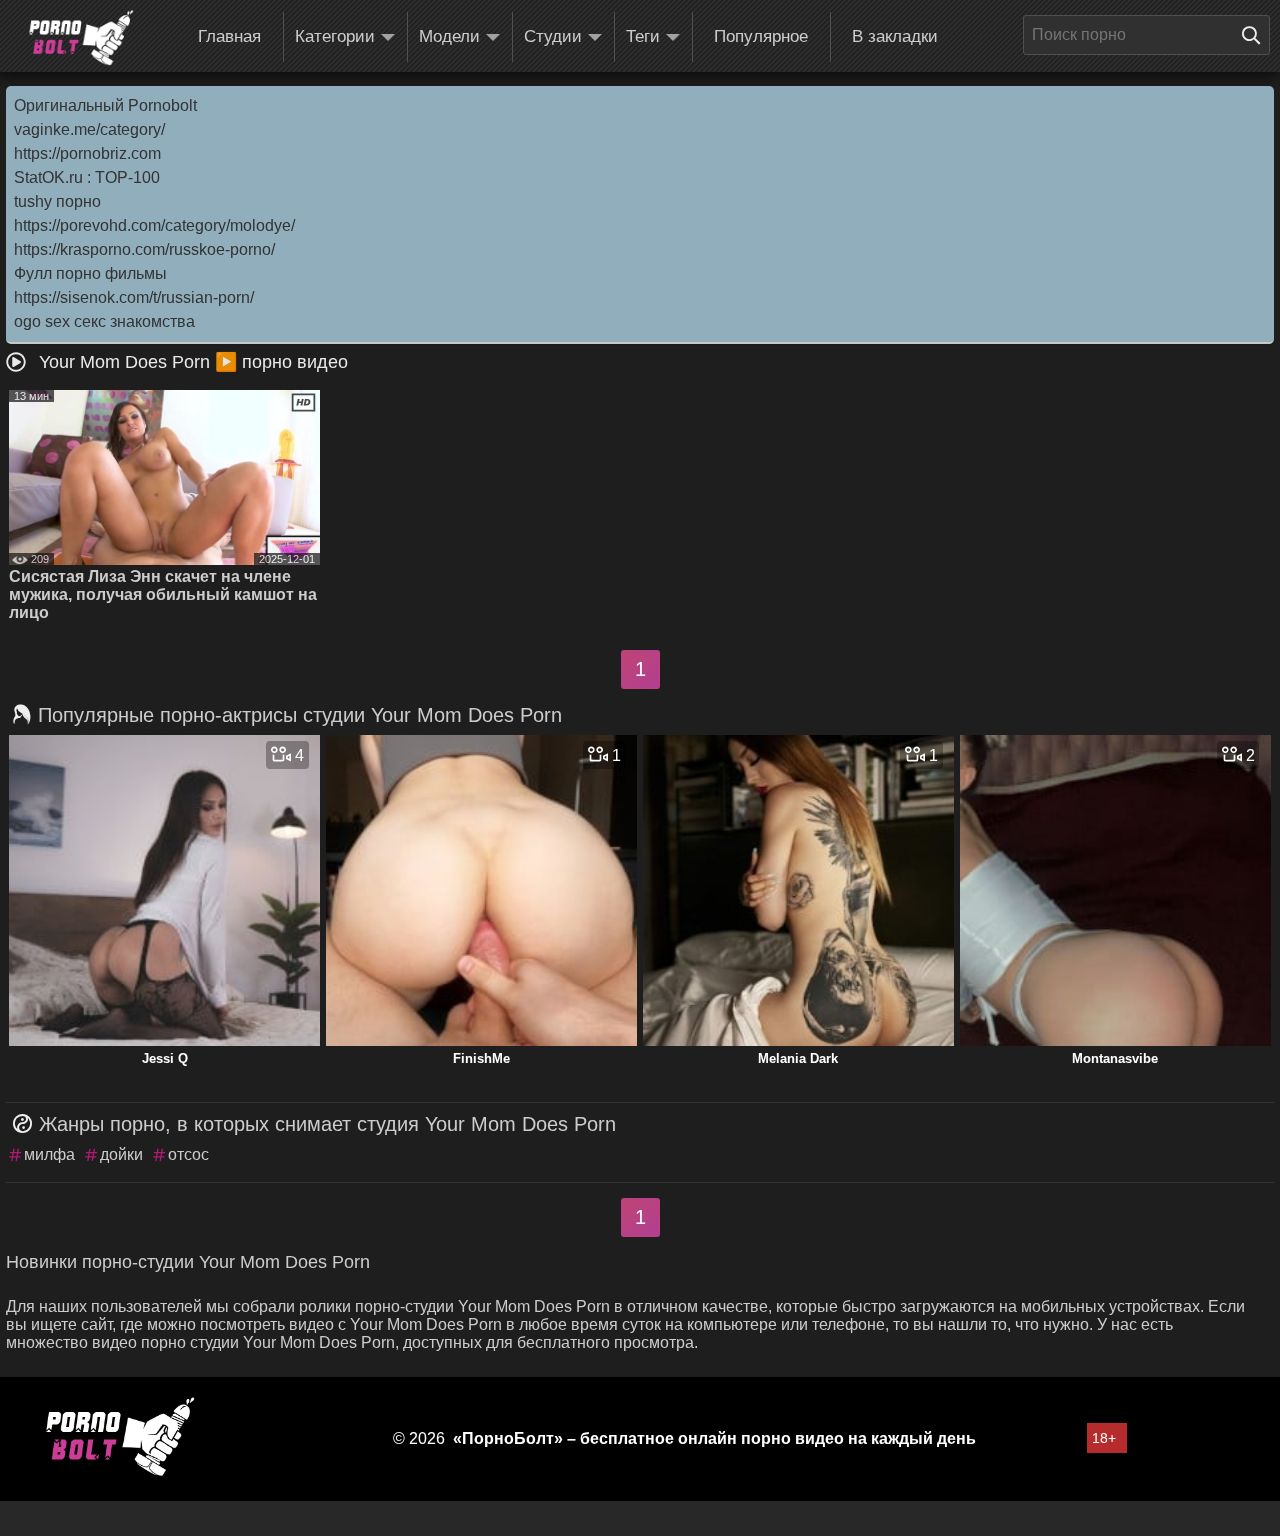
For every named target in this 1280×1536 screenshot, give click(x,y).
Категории (335, 36)
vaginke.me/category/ (89, 129)
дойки (121, 1154)
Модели (449, 36)
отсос (188, 1154)
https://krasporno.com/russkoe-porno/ (144, 249)
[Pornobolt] (81, 38)
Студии (553, 36)
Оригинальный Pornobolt (105, 105)
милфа (49, 1154)
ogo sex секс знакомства (104, 321)
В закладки (895, 36)
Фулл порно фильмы (90, 273)
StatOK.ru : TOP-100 (87, 177)
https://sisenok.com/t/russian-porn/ (134, 297)
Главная (229, 36)
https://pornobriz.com (87, 153)
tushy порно (57, 201)
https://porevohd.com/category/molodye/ (154, 225)
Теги (643, 36)
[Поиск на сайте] (1256, 35)
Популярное (761, 36)
